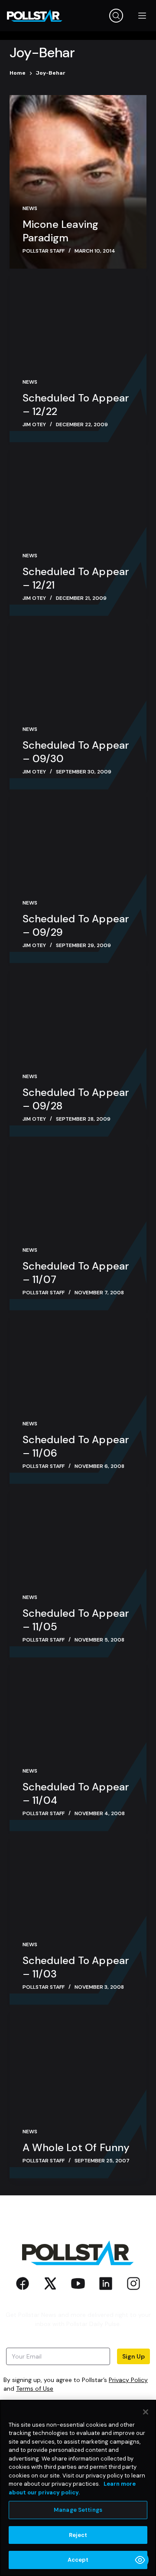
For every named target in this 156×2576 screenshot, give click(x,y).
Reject (78, 2535)
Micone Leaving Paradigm (61, 231)
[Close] (146, 2412)
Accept (78, 2560)
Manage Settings (78, 2510)
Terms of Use (35, 2388)
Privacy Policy (128, 2380)
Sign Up (133, 2356)
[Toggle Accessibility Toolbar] (140, 2560)
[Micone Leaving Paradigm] (78, 182)
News (30, 208)
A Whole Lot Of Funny (76, 2147)
